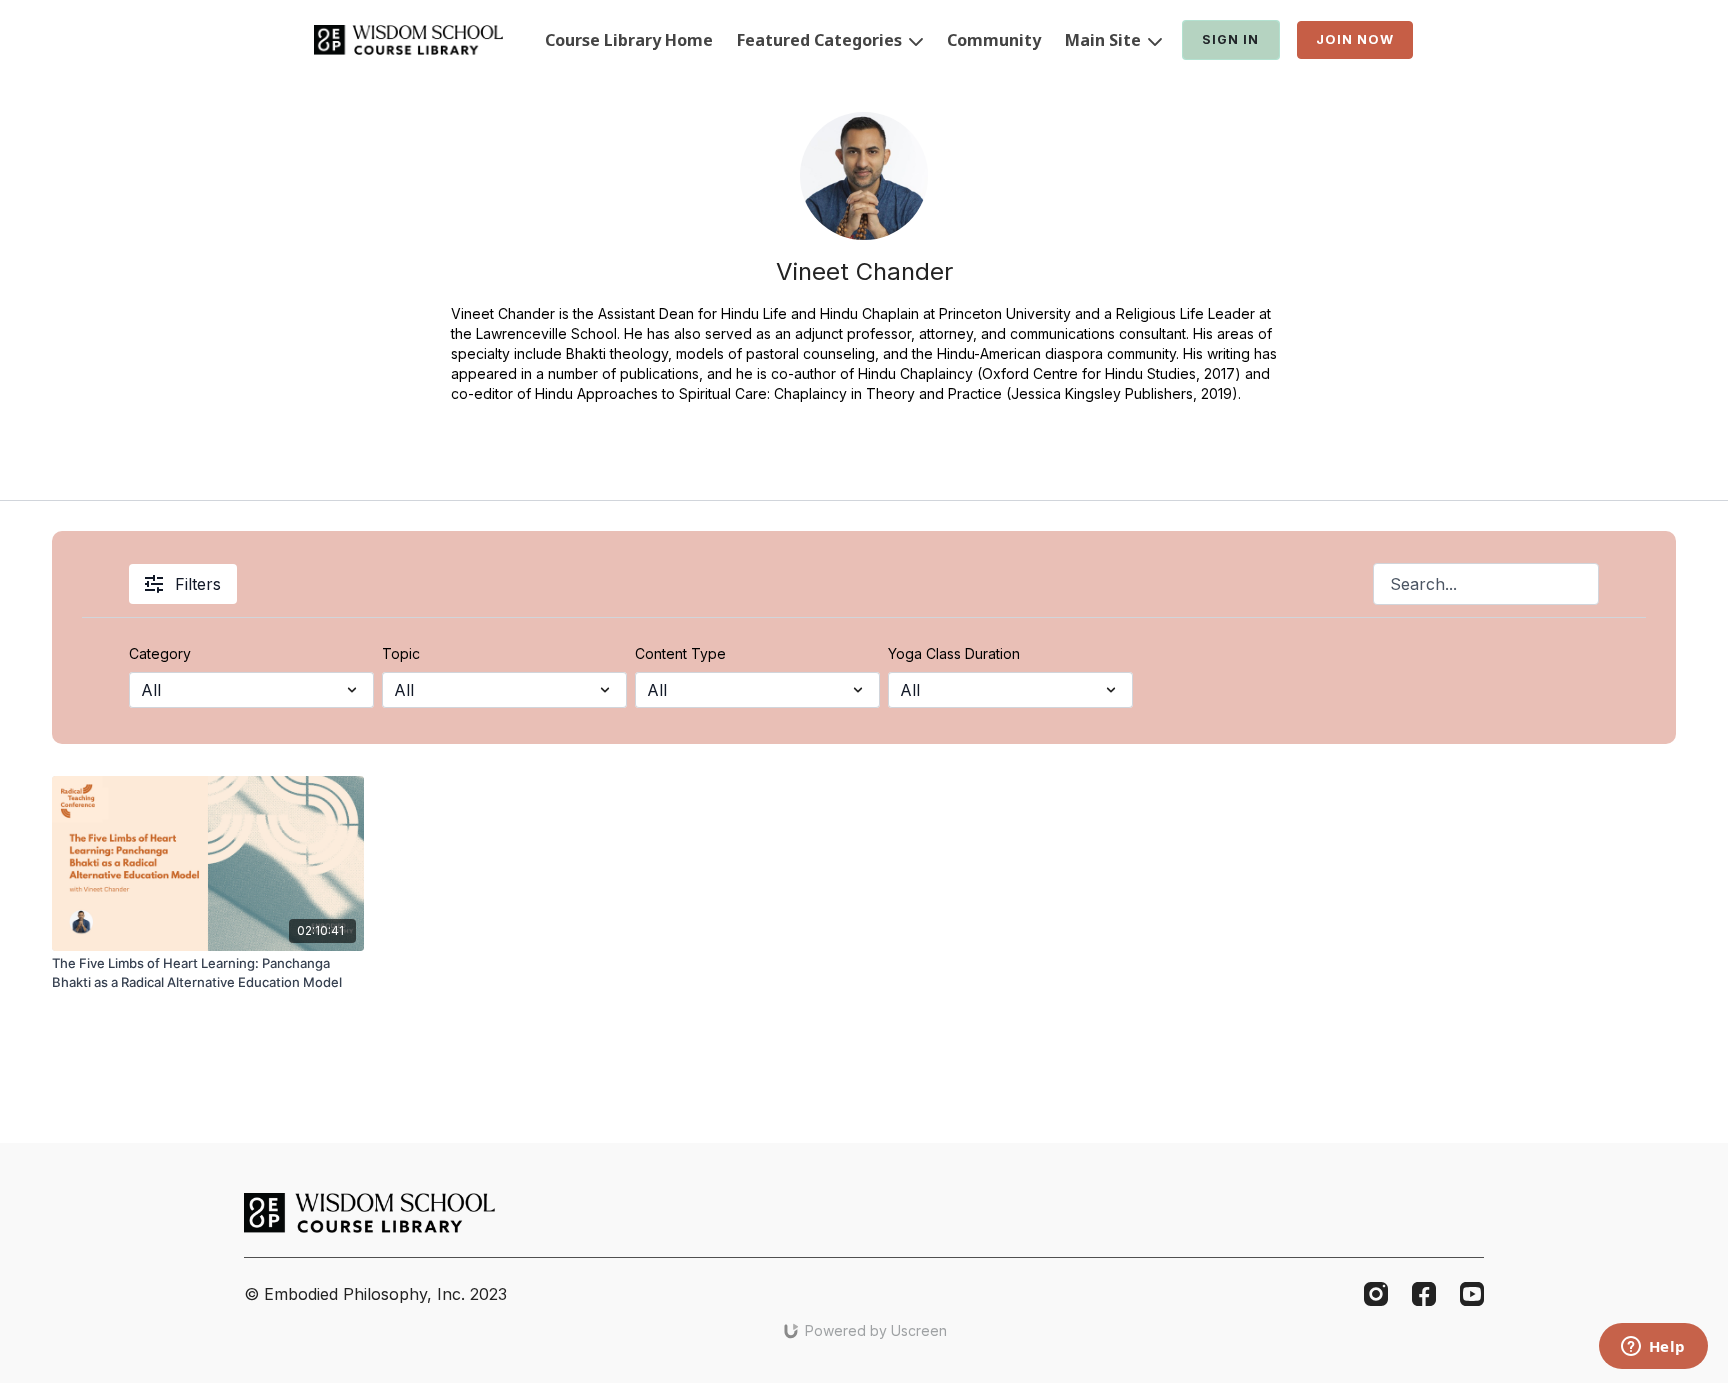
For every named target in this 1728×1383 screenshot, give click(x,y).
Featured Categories (821, 40)
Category (160, 653)
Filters (198, 584)
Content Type (680, 653)
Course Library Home (629, 40)
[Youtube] (1472, 1294)
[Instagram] (1376, 1294)
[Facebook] (1424, 1294)
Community (994, 40)
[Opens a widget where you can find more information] (1653, 1348)
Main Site (1105, 40)
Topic (401, 653)
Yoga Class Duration (954, 653)
